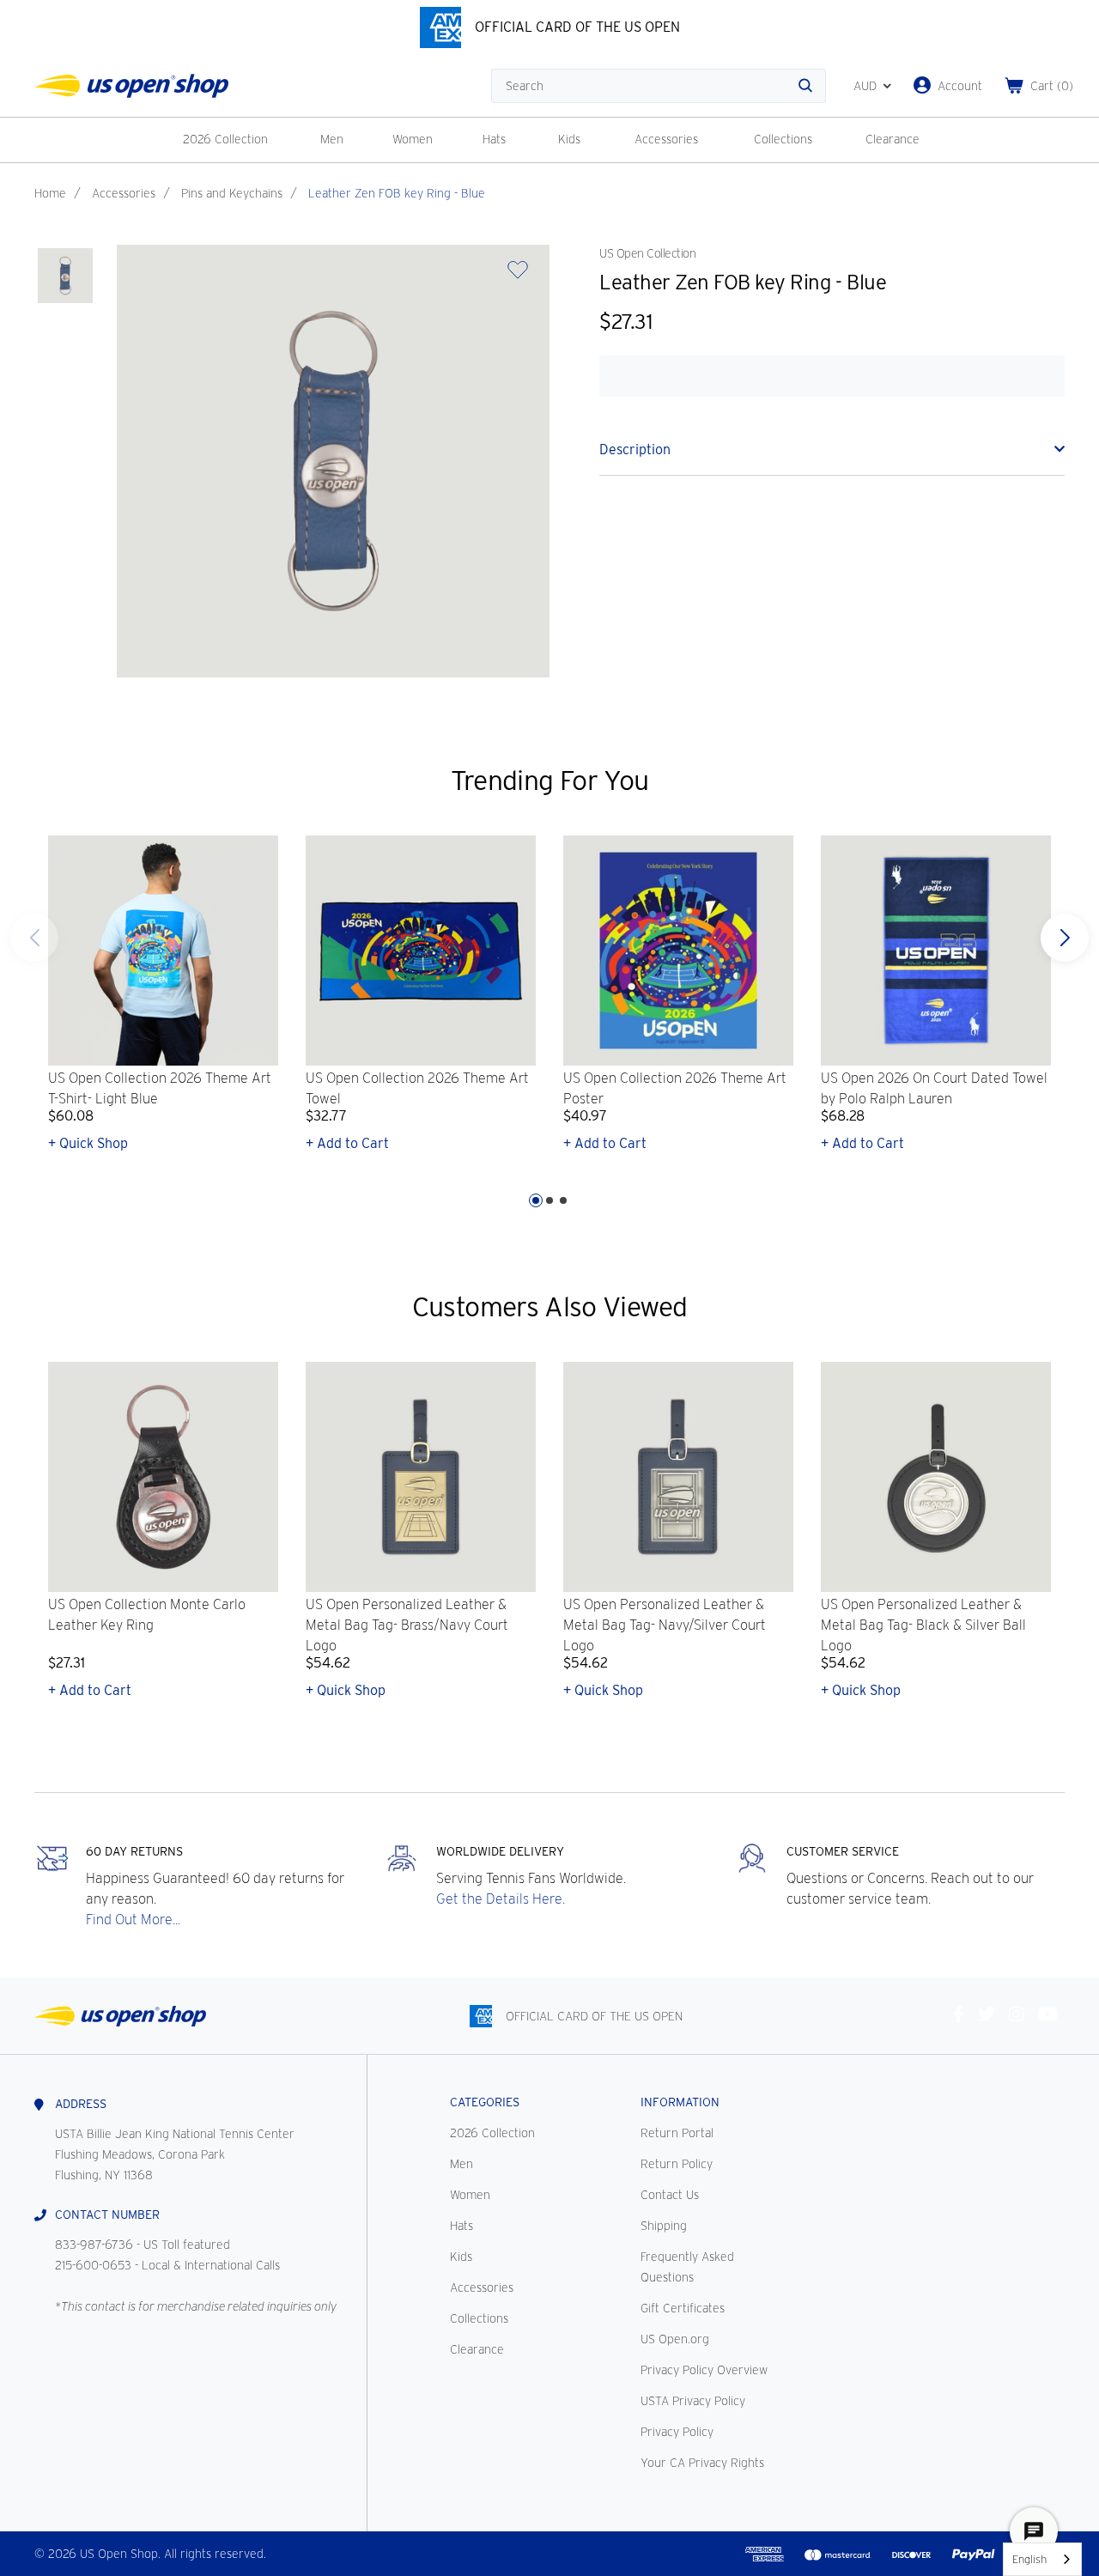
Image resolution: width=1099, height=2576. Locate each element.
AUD (865, 86)
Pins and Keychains (232, 193)
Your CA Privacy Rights (702, 2463)
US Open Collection (647, 253)
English (1029, 2559)
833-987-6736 (94, 2245)
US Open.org (675, 2339)
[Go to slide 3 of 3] (34, 938)
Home (50, 193)
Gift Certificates (683, 2308)
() (1052, 86)
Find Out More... (133, 1920)
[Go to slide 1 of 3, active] (536, 1200)
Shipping (664, 2226)
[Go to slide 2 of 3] (549, 1200)
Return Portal (677, 2133)
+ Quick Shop (88, 1143)
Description (635, 450)
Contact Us (670, 2195)
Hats (494, 139)
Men (332, 139)
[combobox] (1042, 2559)
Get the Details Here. (501, 1899)
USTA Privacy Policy (693, 2401)
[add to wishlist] (518, 275)
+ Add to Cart (347, 1143)
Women (413, 139)
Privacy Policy (677, 2432)
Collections (783, 139)
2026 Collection (225, 139)
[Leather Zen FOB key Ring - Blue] (65, 276)
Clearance (893, 139)
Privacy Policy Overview (704, 2370)
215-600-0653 (93, 2265)
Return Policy (677, 2164)
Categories (485, 2102)
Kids (569, 139)
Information (680, 2102)
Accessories (666, 139)
